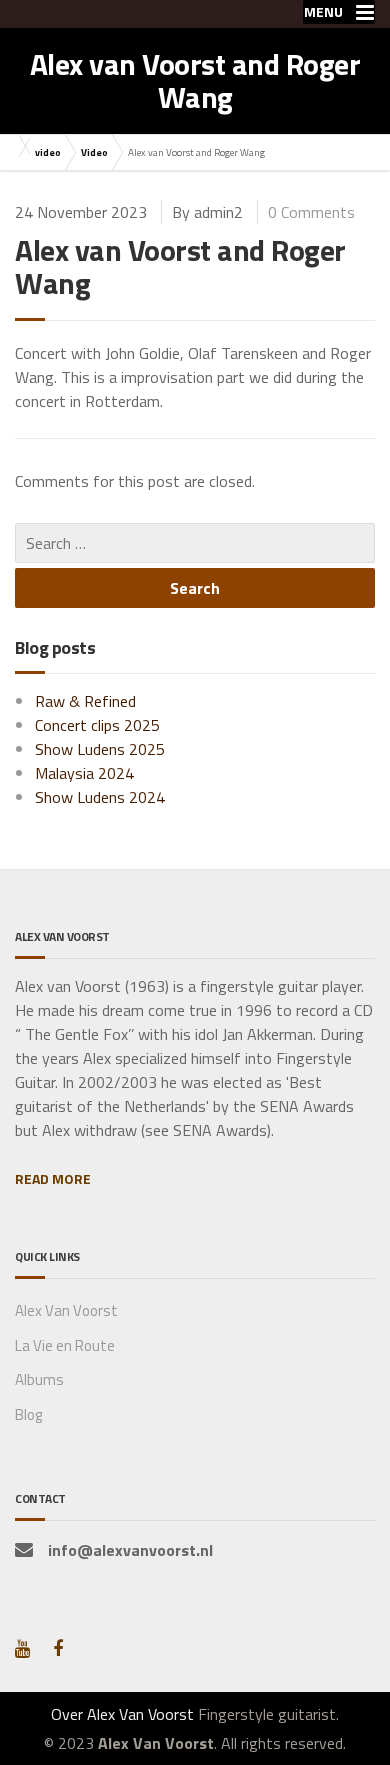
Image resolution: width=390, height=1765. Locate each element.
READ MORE (53, 1178)
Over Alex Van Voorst (122, 1714)
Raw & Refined (85, 701)
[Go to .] (20, 146)
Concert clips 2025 (97, 725)
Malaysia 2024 (84, 773)
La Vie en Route (65, 1345)
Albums (39, 1379)
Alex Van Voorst (66, 1310)
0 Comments (311, 212)
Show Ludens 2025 (100, 749)
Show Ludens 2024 (100, 797)
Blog (28, 1414)
